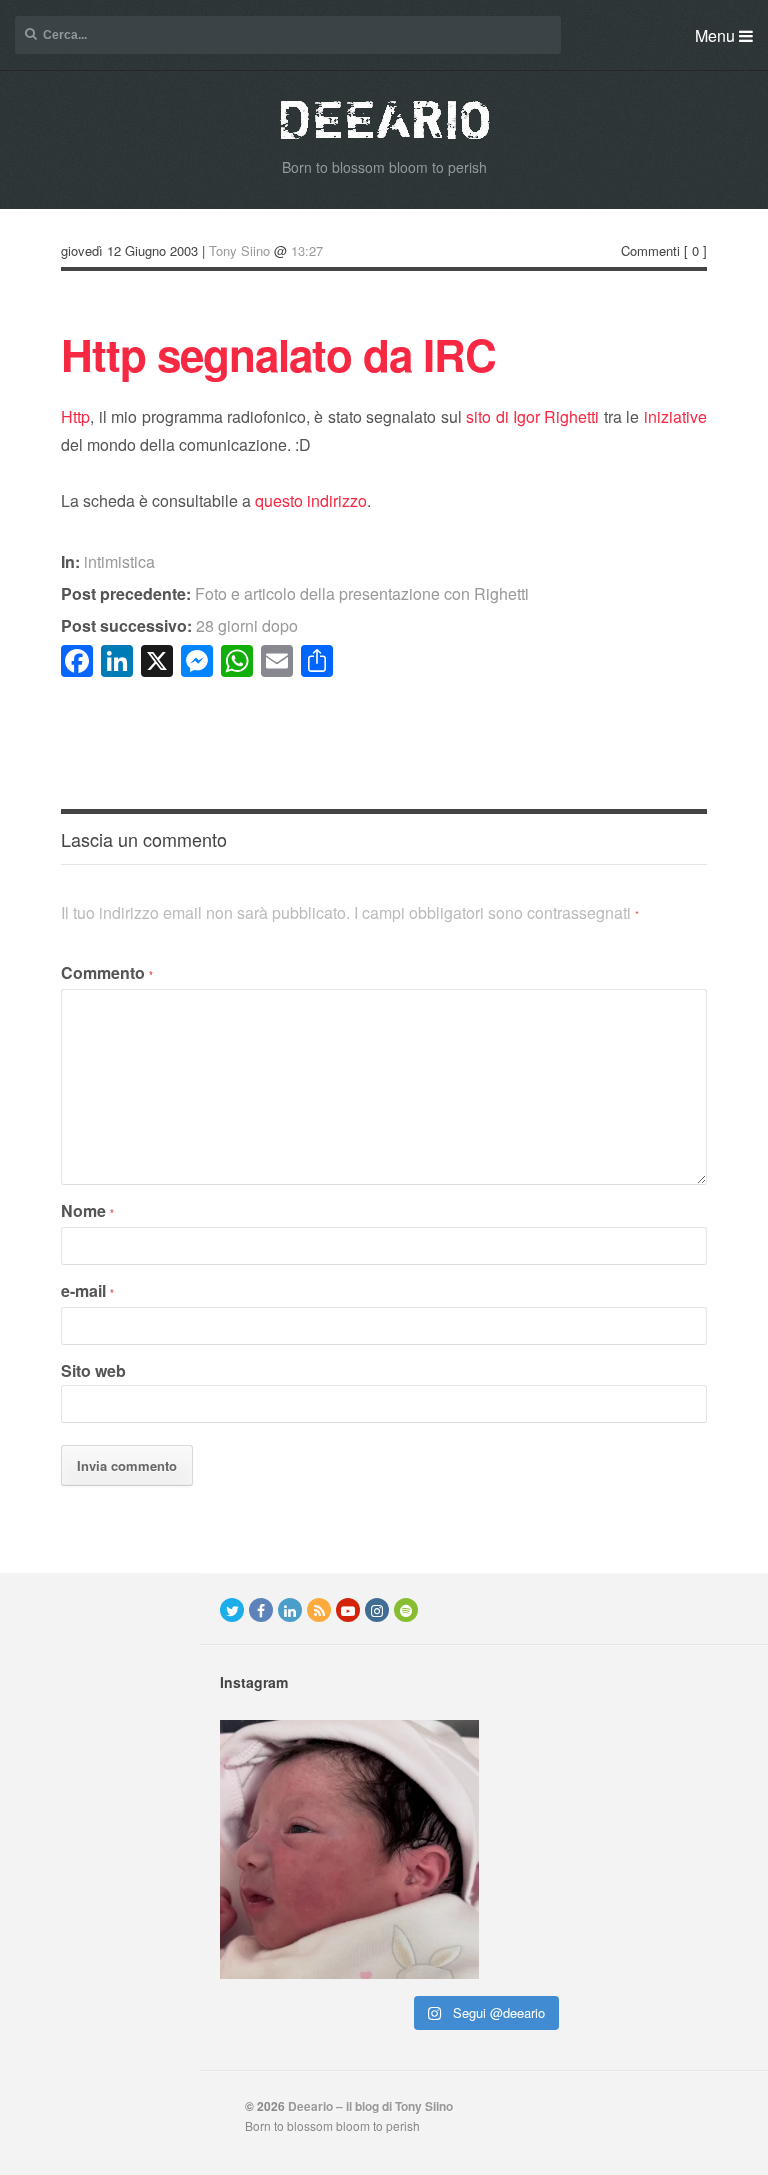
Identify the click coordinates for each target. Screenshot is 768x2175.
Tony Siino (239, 250)
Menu (717, 35)
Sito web (93, 1370)
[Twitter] (232, 1610)
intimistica (119, 561)
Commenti (650, 250)
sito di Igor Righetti (532, 416)
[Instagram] (377, 1610)
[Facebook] (261, 1610)
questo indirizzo (311, 500)
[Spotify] (406, 1610)
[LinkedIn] (290, 1610)
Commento (107, 972)
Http (75, 416)
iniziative (675, 416)
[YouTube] (348, 1610)
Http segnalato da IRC (278, 354)
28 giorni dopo (179, 625)
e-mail (87, 1290)
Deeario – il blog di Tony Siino (370, 2106)
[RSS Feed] (319, 1610)
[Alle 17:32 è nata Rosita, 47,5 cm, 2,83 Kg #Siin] (349, 1849)
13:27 (307, 250)
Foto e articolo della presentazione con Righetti (295, 593)
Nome (87, 1210)
